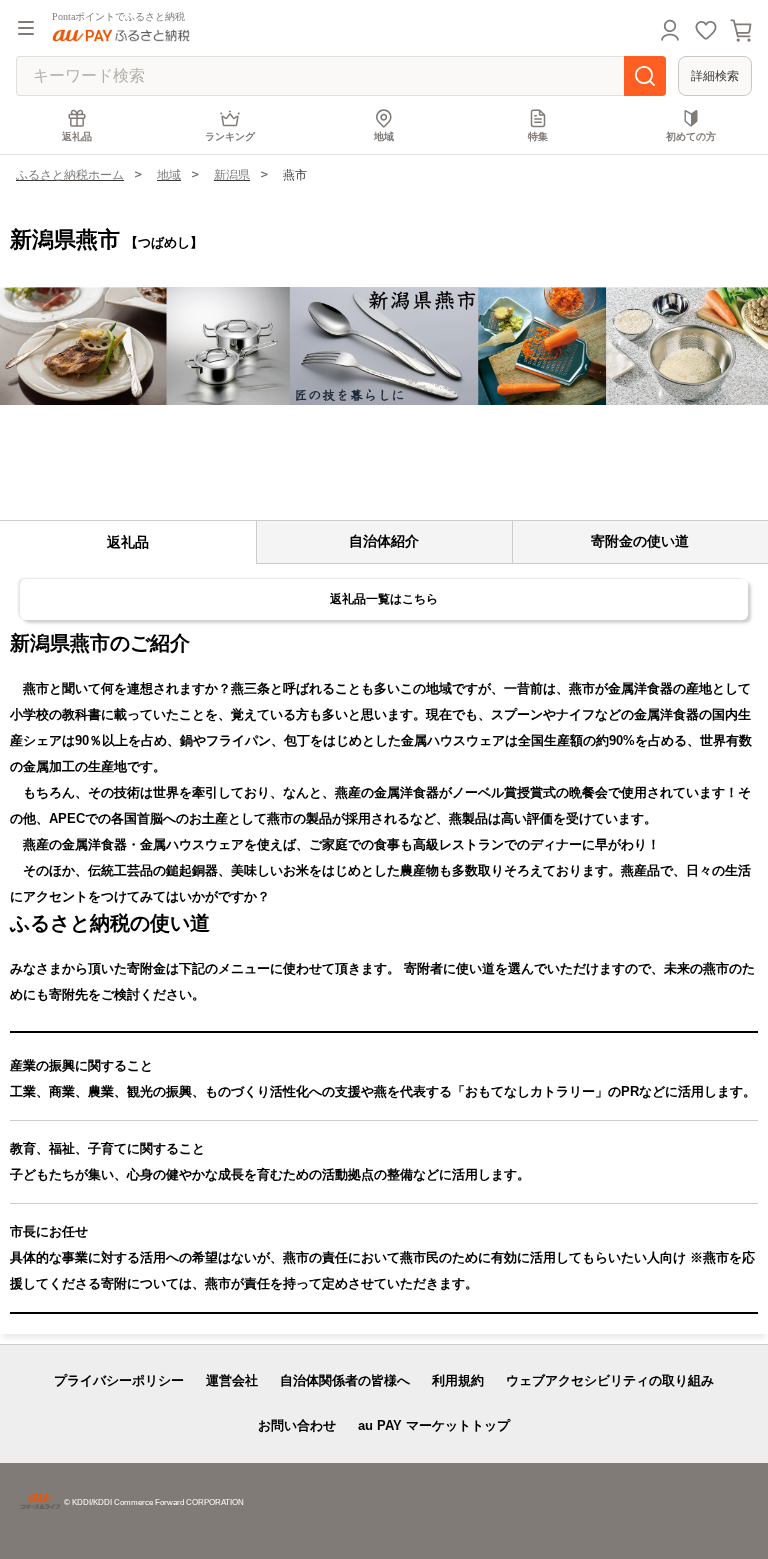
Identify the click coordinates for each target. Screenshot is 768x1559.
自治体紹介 (384, 541)
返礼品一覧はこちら (384, 599)
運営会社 (232, 1380)
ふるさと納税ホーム (70, 175)
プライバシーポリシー (119, 1380)
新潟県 (232, 175)
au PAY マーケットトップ (434, 1425)
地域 (384, 136)
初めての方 (691, 136)
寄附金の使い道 (640, 541)
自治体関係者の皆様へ (345, 1380)
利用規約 (458, 1380)
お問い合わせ (297, 1425)
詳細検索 (715, 76)
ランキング (230, 136)
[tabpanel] (384, 346)
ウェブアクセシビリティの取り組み (610, 1380)
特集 (538, 136)
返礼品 (77, 136)
